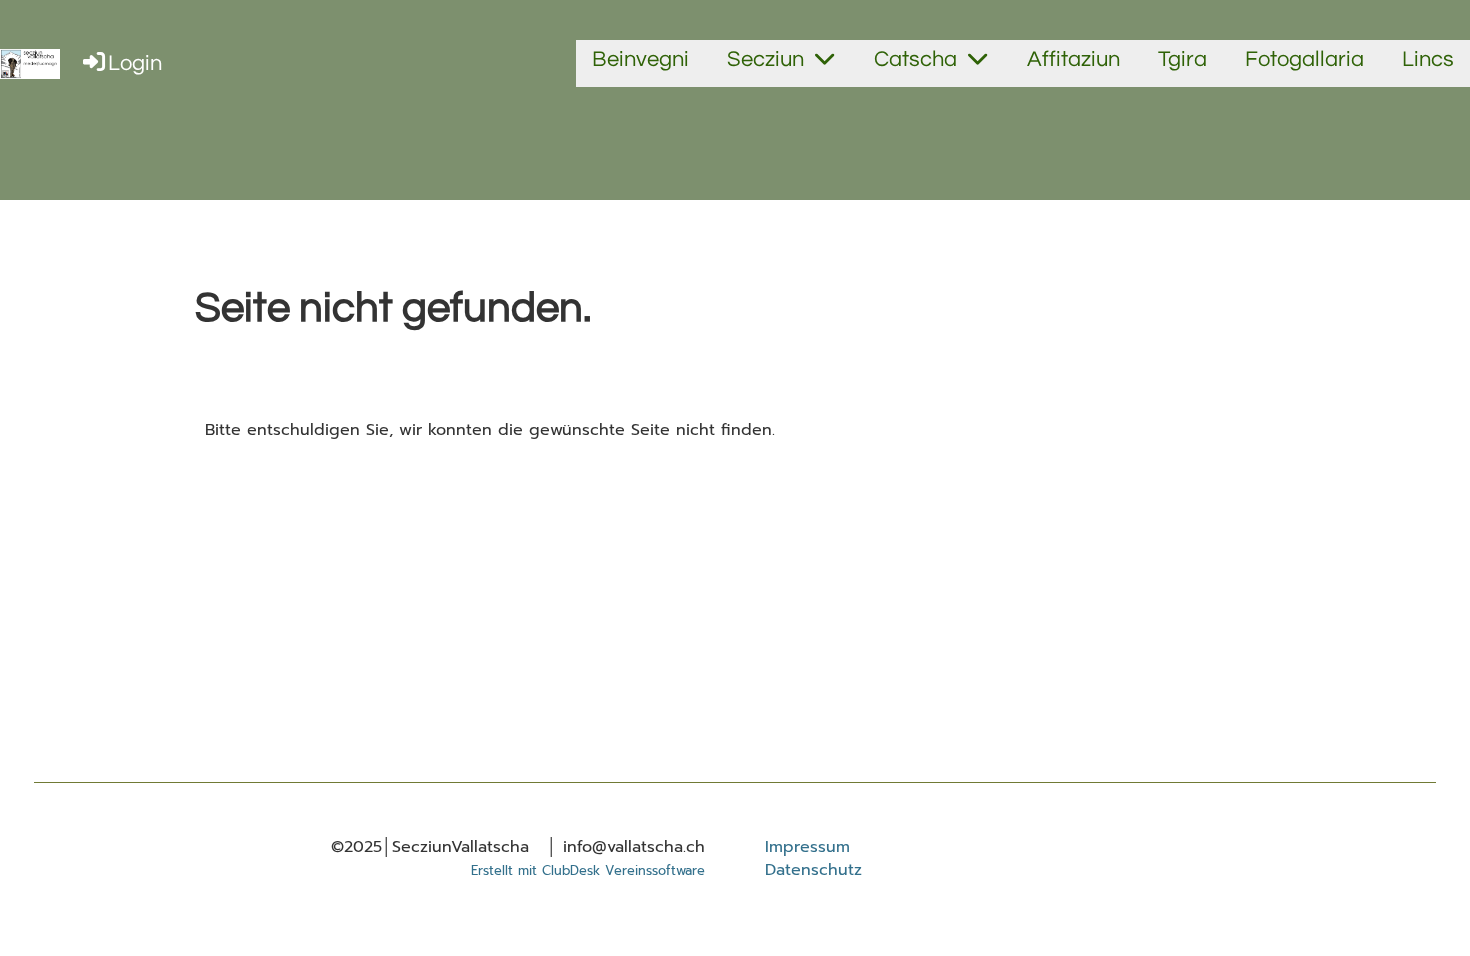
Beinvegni (640, 59)
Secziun (765, 59)
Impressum (807, 847)
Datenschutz (813, 870)
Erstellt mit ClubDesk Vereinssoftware (588, 870)
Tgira (1182, 59)
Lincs (1428, 59)
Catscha (915, 59)
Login (135, 63)
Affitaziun (1073, 59)
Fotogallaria (1304, 59)
